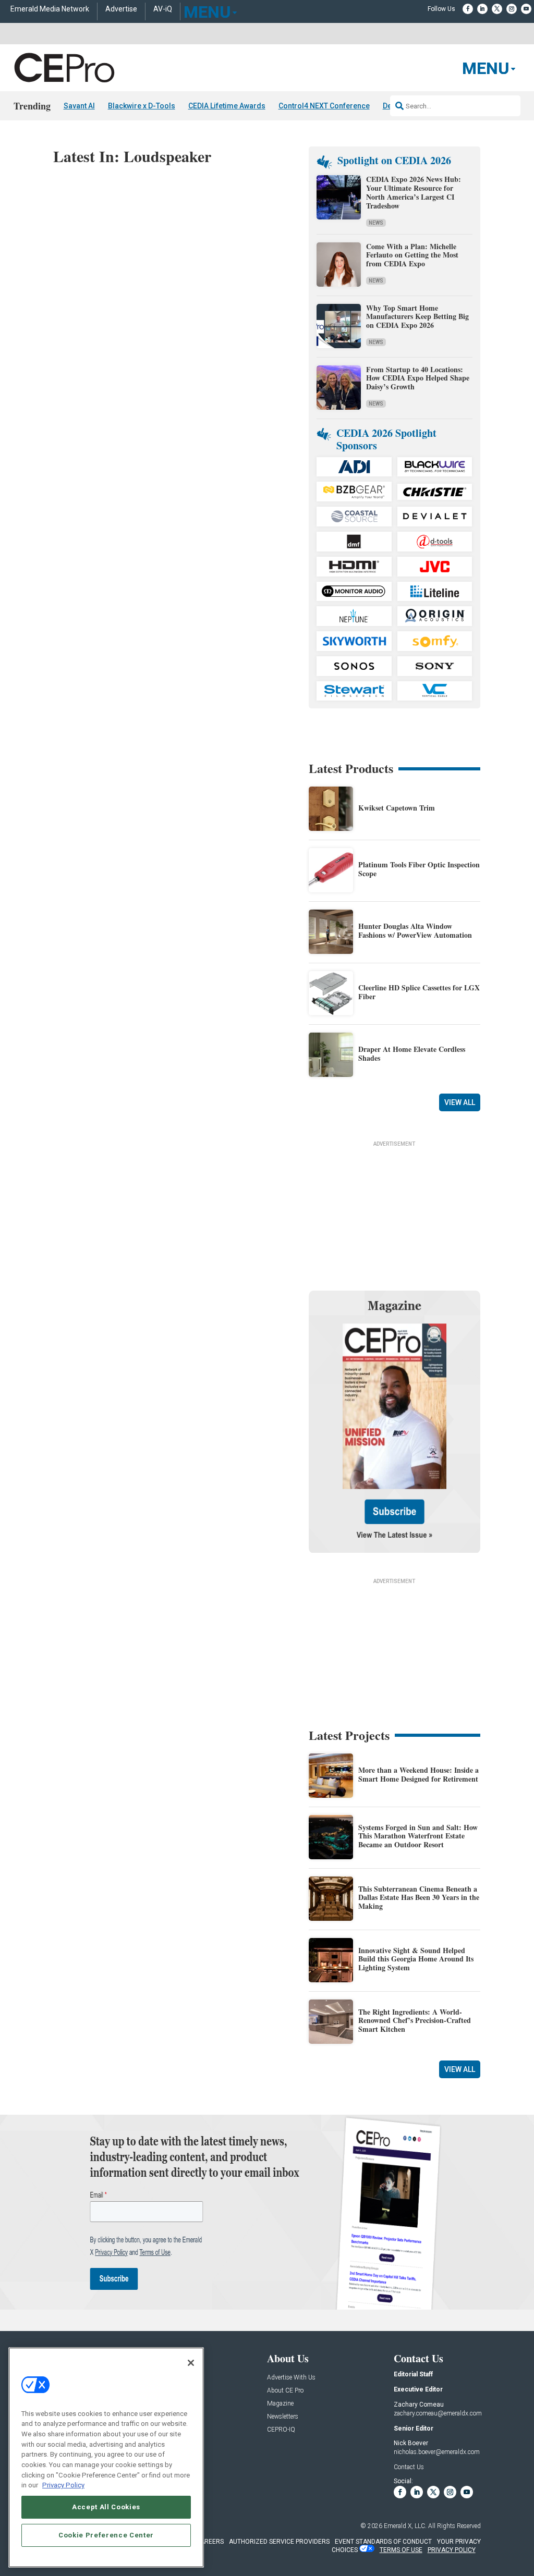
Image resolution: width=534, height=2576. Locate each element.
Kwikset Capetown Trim (397, 808)
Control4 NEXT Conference (324, 106)
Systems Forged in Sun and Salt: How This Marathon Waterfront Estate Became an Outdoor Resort (418, 1836)
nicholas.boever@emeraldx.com (437, 2452)
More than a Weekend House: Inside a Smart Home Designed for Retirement (418, 1774)
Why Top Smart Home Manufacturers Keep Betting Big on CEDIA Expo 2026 (417, 317)
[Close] (191, 2363)
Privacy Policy (63, 2485)
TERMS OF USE (401, 2550)
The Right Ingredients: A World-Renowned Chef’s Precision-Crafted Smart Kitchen (415, 2021)
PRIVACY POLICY (452, 2550)
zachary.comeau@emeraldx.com (438, 2413)
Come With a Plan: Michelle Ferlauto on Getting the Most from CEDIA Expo (412, 255)
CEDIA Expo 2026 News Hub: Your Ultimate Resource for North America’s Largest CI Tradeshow (414, 192)
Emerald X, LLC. (405, 2526)
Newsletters (283, 2417)
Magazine (280, 2404)
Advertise (121, 9)
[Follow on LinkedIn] (482, 9)
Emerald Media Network (50, 9)
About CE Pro (285, 2391)
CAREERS (210, 2542)
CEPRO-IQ (281, 2430)
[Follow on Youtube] (526, 9)
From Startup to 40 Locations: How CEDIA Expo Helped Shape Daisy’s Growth (418, 378)
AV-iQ (163, 9)
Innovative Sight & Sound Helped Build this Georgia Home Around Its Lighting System (416, 1959)
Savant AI (79, 106)
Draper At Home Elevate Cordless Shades (412, 1053)
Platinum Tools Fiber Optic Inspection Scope (419, 869)
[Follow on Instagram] (512, 9)
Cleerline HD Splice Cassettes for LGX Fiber (419, 992)
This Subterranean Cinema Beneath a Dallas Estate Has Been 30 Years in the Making (419, 1898)
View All (460, 1102)
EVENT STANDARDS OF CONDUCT (383, 2542)
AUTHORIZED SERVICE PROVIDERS (279, 2542)
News (376, 223)
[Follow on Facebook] (468, 9)
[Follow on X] (497, 9)
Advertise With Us (291, 2378)
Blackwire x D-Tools (142, 106)
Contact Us (409, 2467)
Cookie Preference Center (106, 2535)
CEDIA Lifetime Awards (227, 106)
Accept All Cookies (106, 2507)
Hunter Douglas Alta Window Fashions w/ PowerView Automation (415, 930)
